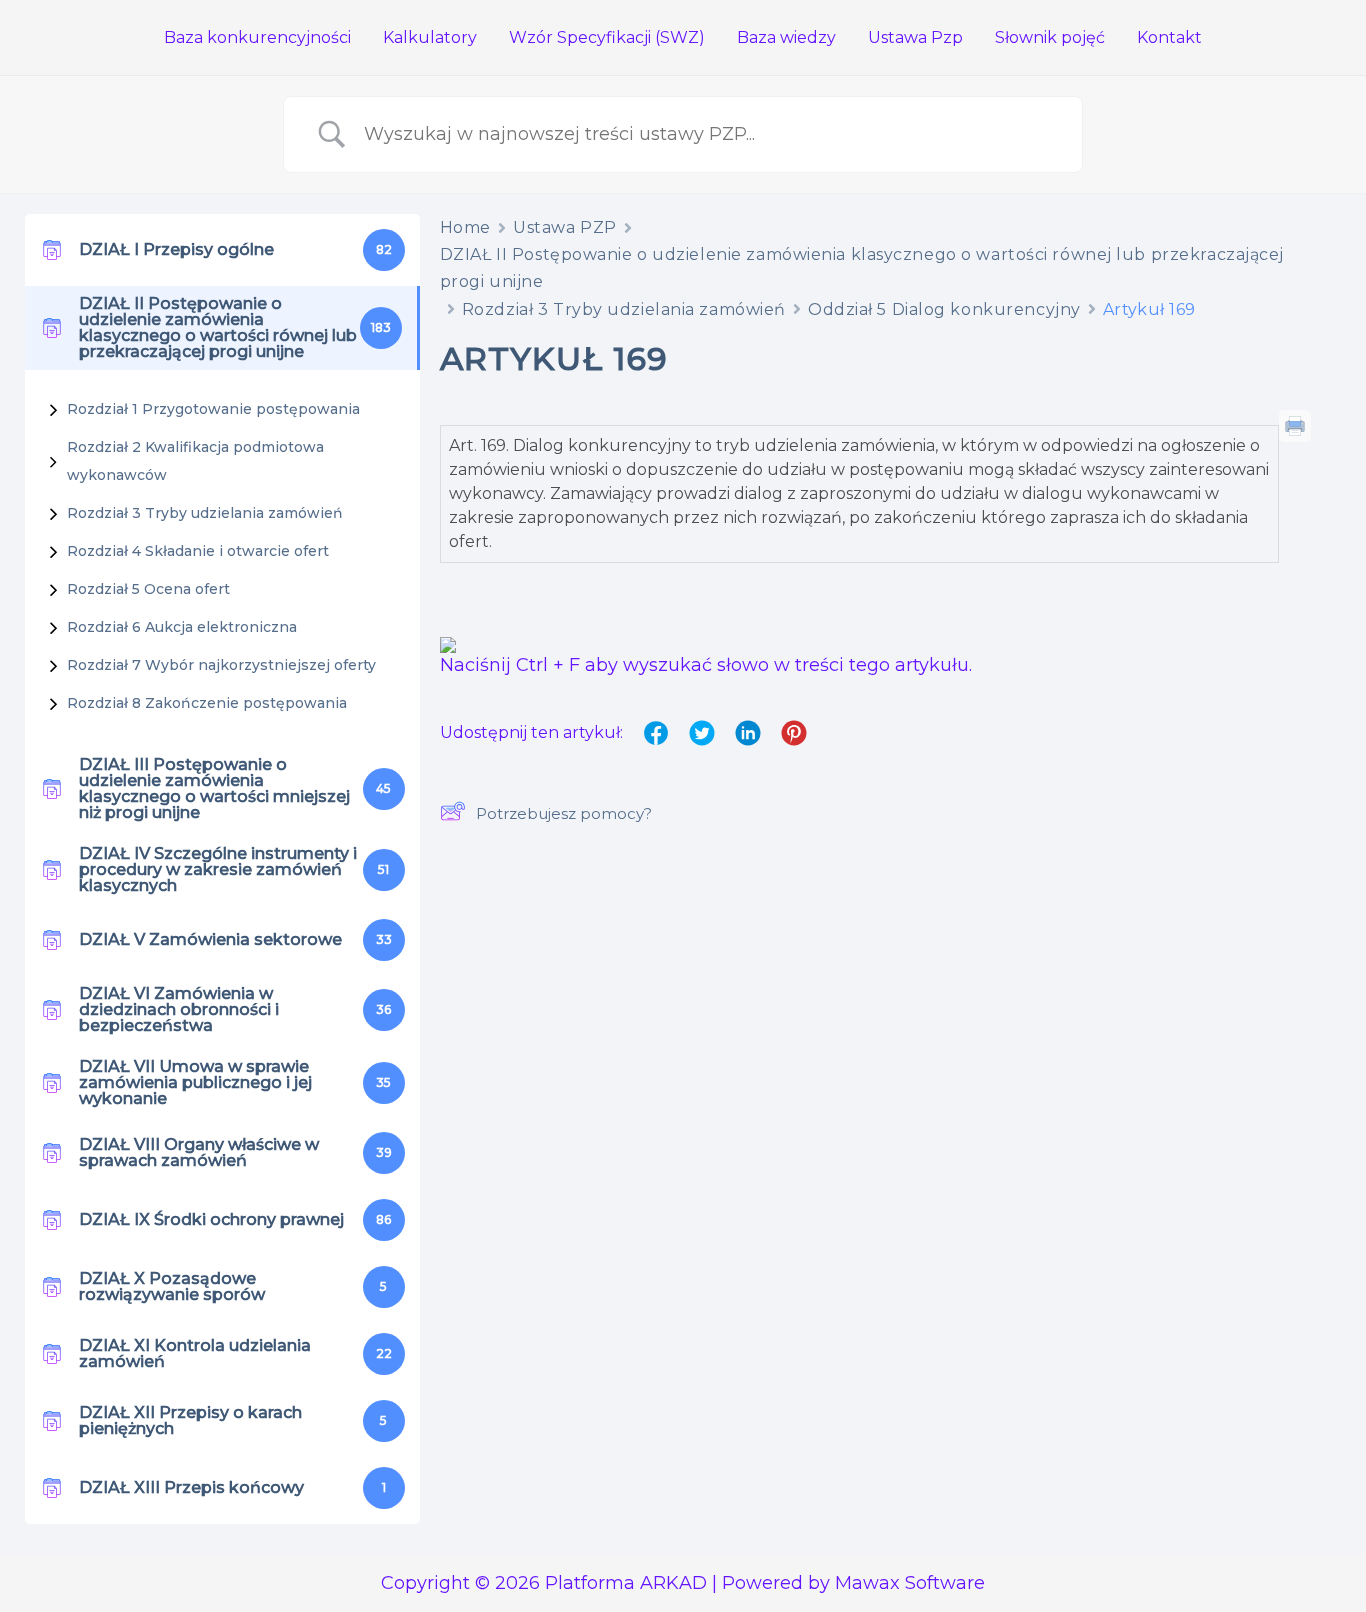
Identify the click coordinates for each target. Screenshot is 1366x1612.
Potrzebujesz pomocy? (564, 813)
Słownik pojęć (1050, 37)
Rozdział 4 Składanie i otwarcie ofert (198, 551)
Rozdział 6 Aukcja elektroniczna (182, 627)
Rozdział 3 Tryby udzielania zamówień (205, 513)
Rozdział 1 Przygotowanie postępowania (213, 409)
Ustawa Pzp (915, 37)
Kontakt (1169, 37)
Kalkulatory (430, 37)
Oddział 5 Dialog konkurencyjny (944, 309)
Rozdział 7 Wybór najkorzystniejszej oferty (221, 665)
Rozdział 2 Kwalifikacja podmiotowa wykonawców (195, 461)
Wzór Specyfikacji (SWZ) (607, 37)
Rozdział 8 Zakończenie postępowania (207, 703)
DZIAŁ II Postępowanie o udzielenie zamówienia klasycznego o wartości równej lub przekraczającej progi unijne (862, 268)
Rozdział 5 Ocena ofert (148, 589)
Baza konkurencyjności (257, 37)
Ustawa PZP (565, 227)
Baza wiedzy (786, 37)
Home (465, 227)
